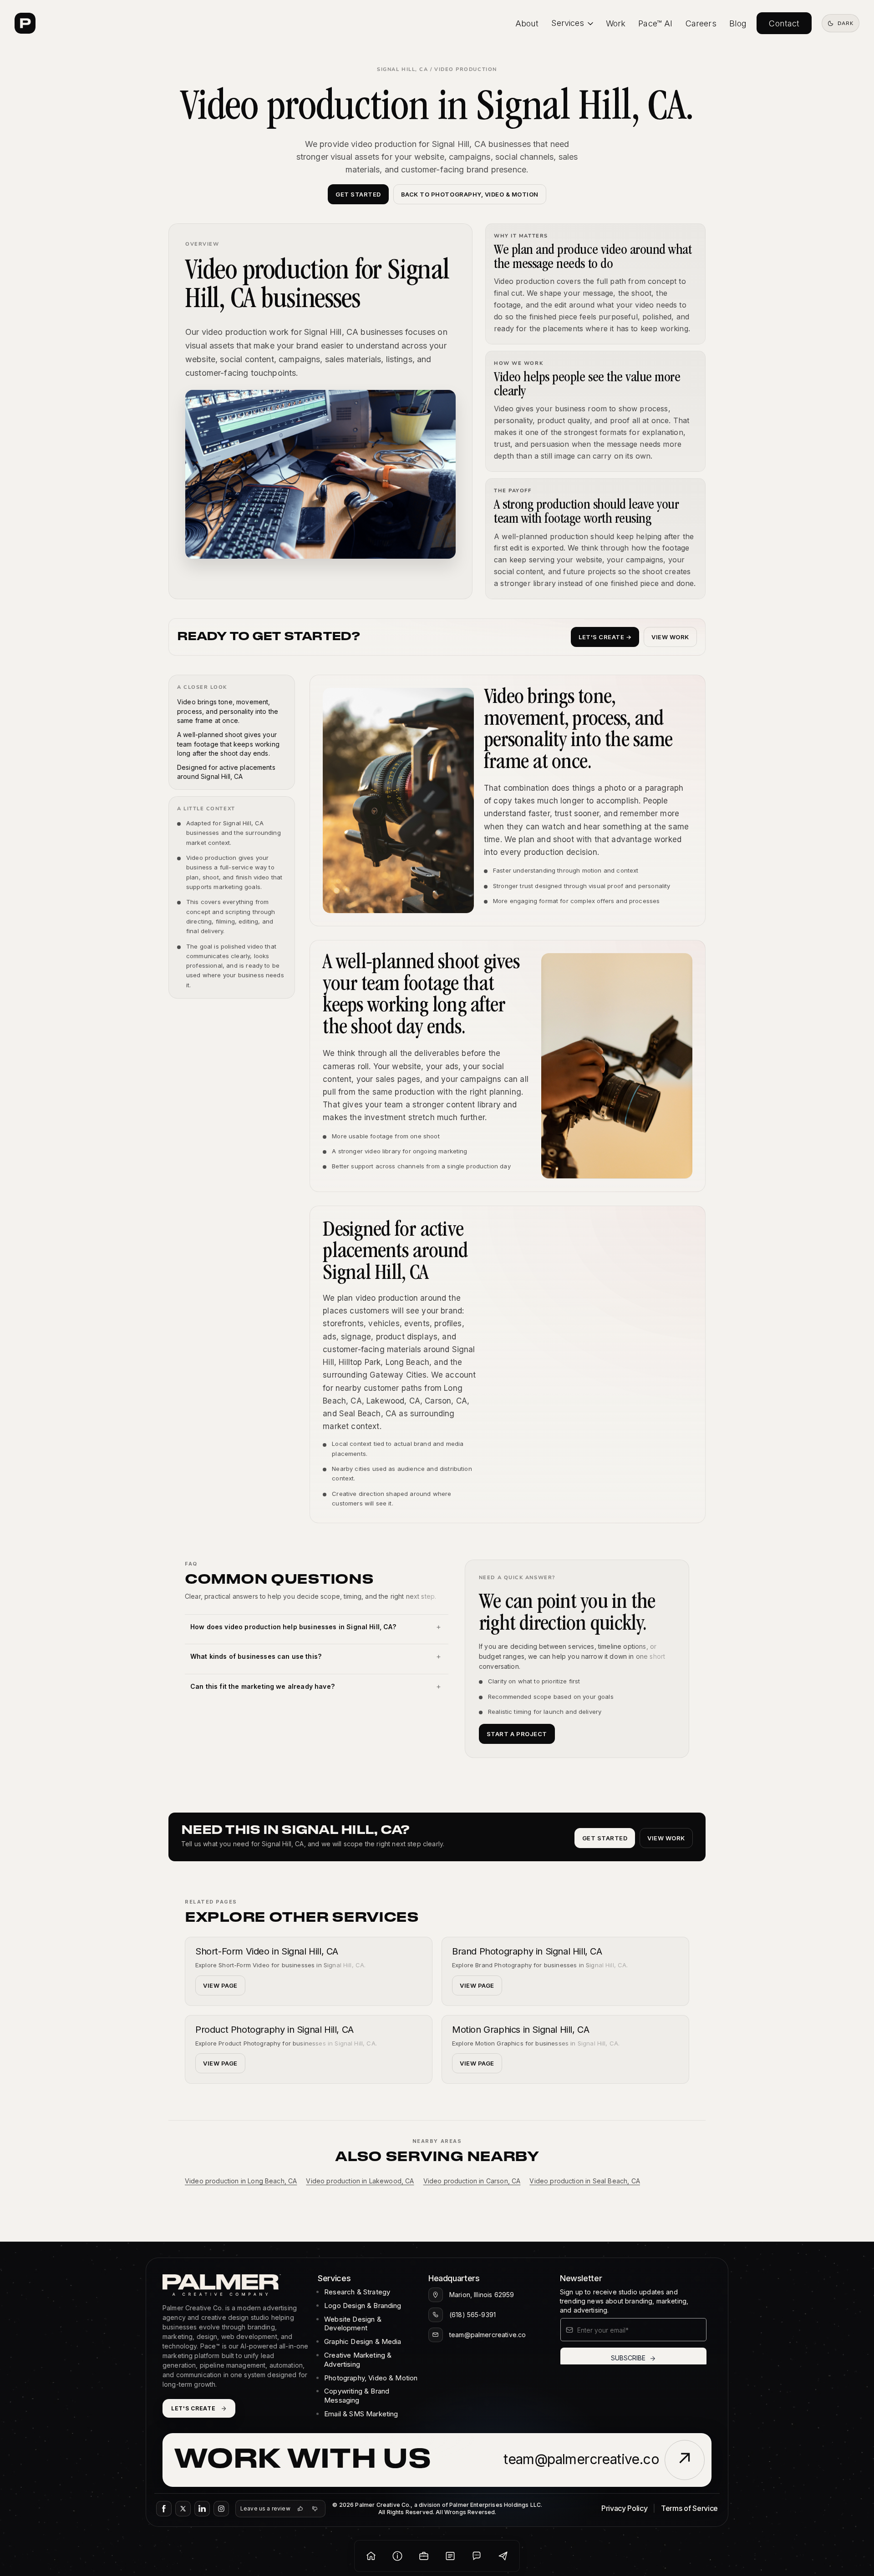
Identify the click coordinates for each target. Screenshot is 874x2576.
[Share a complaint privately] (315, 2509)
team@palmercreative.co (488, 2335)
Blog (738, 23)
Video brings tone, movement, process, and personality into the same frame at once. (228, 711)
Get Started (358, 194)
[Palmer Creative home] (25, 23)
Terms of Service (689, 2508)
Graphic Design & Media (363, 2341)
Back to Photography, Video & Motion (470, 194)
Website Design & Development (353, 2324)
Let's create (193, 2408)
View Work (670, 637)
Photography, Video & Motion (371, 2378)
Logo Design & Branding (363, 2306)
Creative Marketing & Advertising (358, 2360)
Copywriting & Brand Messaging (357, 2396)
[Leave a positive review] (300, 2509)
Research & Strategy (357, 2292)
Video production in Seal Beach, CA (584, 2181)
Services (568, 23)
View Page (220, 1985)
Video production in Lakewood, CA (360, 2181)
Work (616, 23)
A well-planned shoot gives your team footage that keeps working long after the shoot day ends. (228, 744)
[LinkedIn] (202, 2509)
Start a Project (517, 1734)
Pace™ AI (655, 23)
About (527, 23)
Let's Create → (605, 637)
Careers (701, 23)
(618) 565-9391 (473, 2315)
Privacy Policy (625, 2508)
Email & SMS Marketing (361, 2414)
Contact (784, 23)
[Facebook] (164, 2509)
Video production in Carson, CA (472, 2181)
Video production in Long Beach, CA (241, 2181)
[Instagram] (221, 2509)
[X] (183, 2509)
